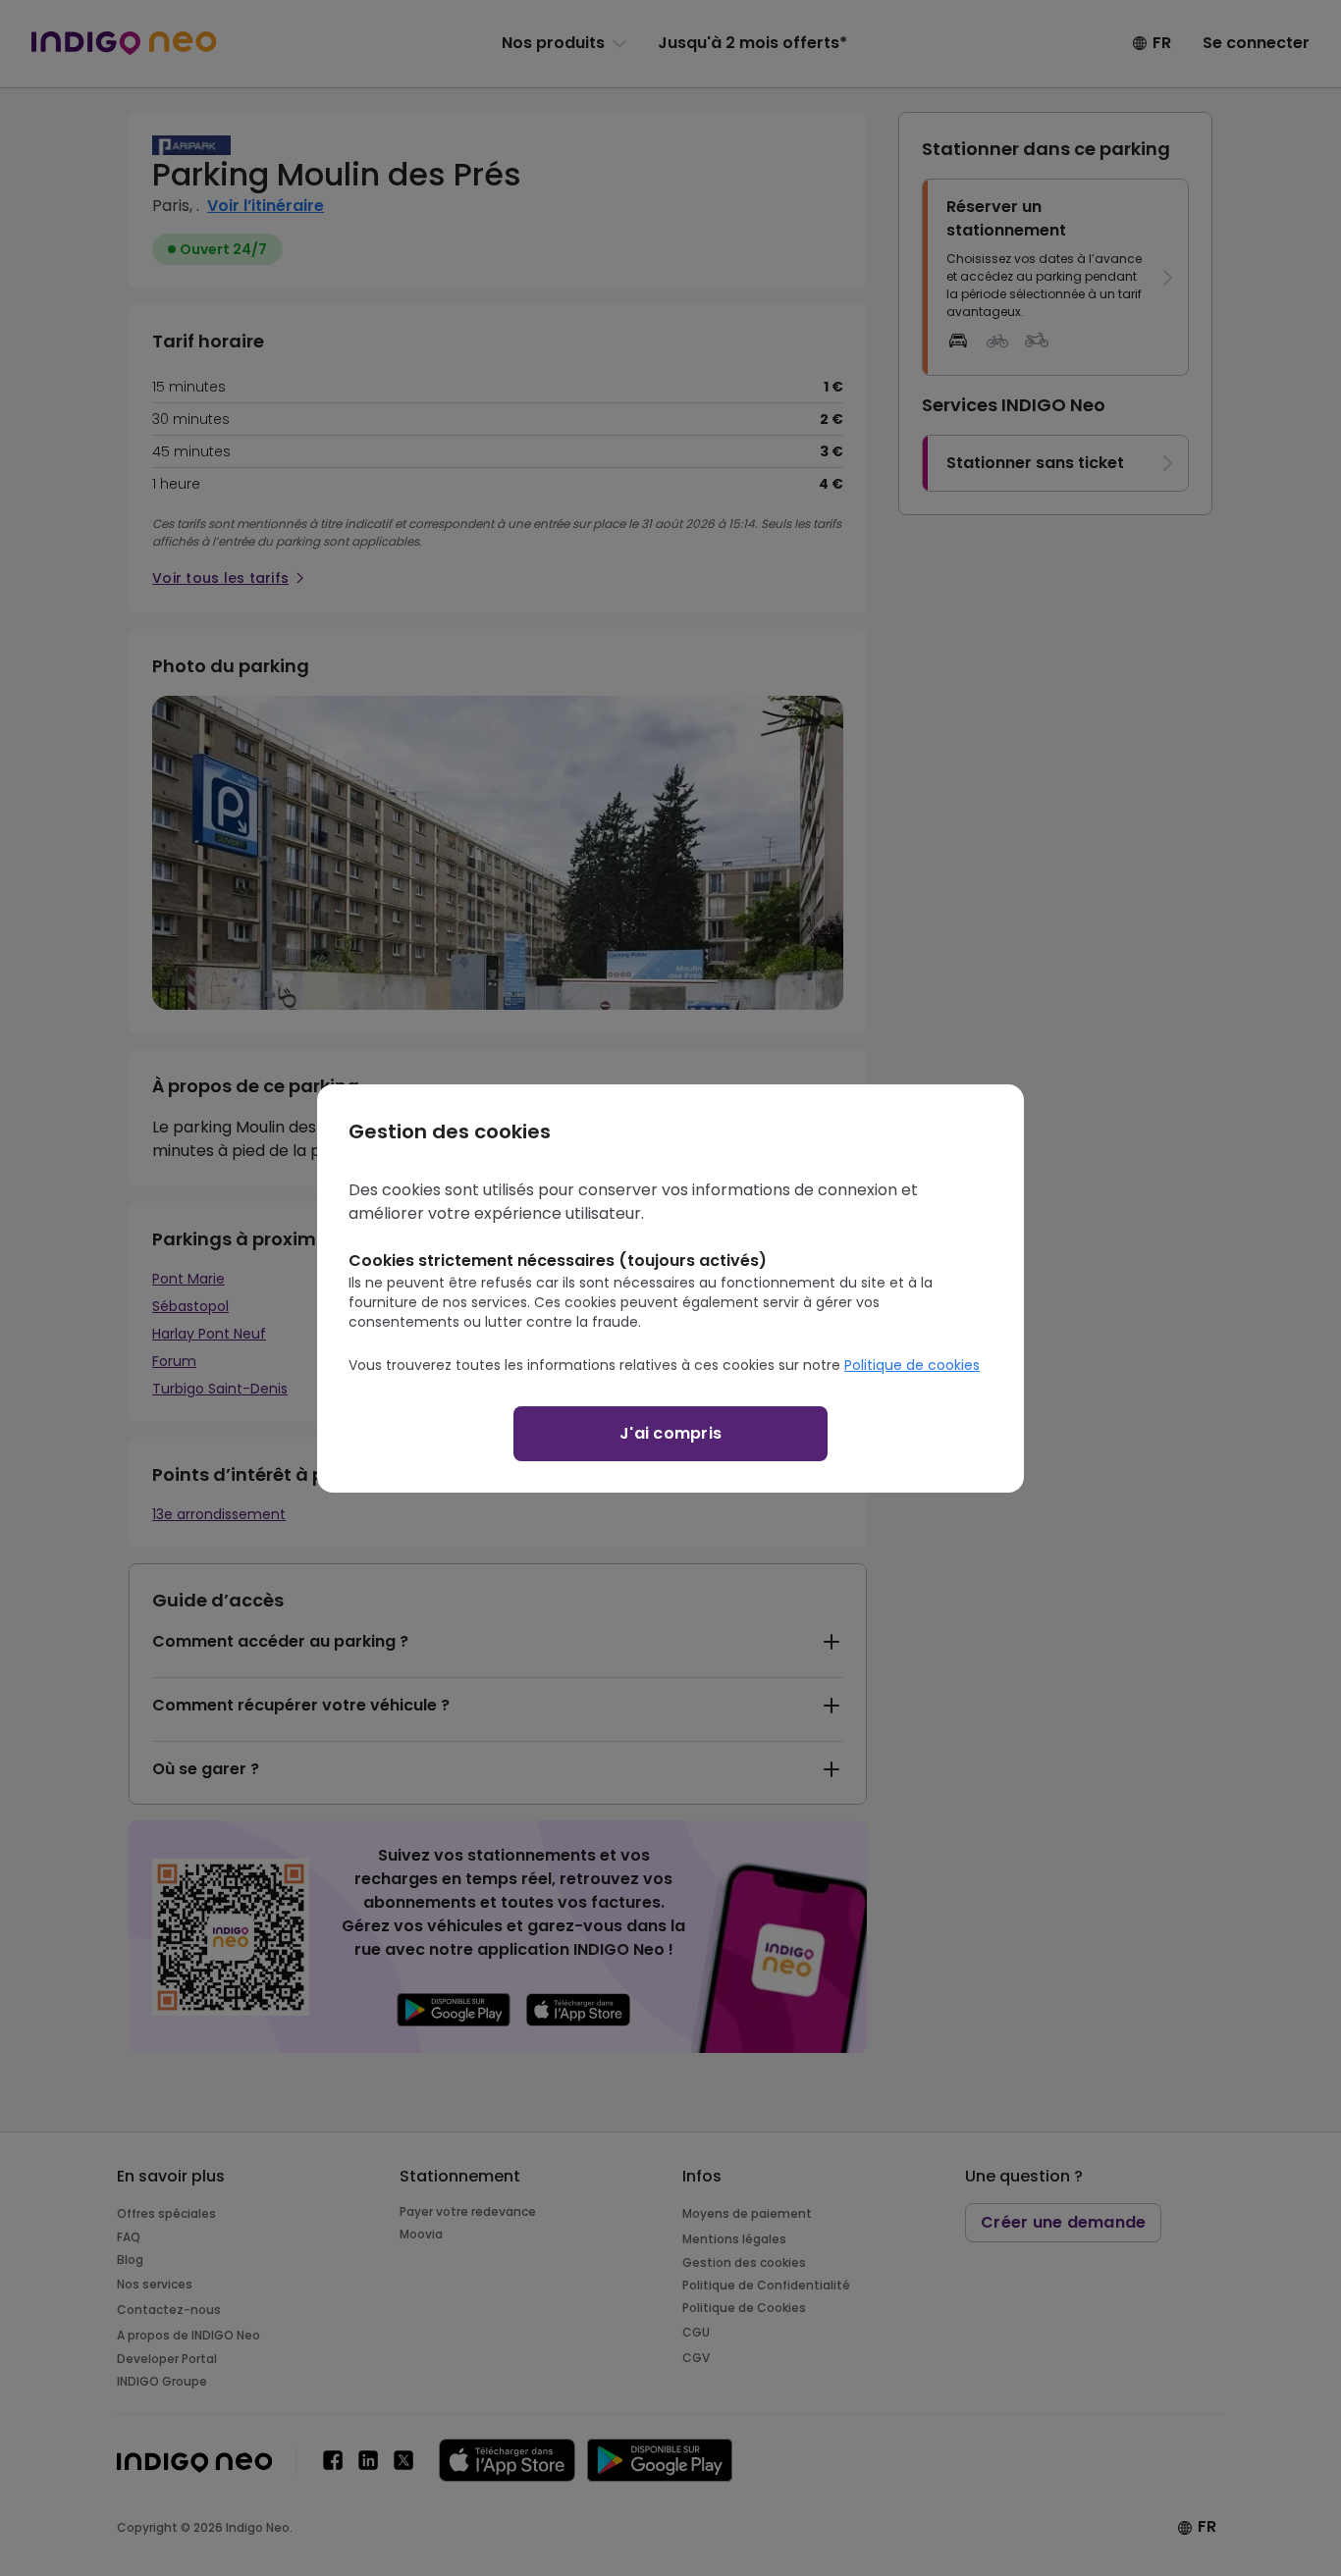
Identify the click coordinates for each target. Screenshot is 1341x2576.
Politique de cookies (912, 1365)
